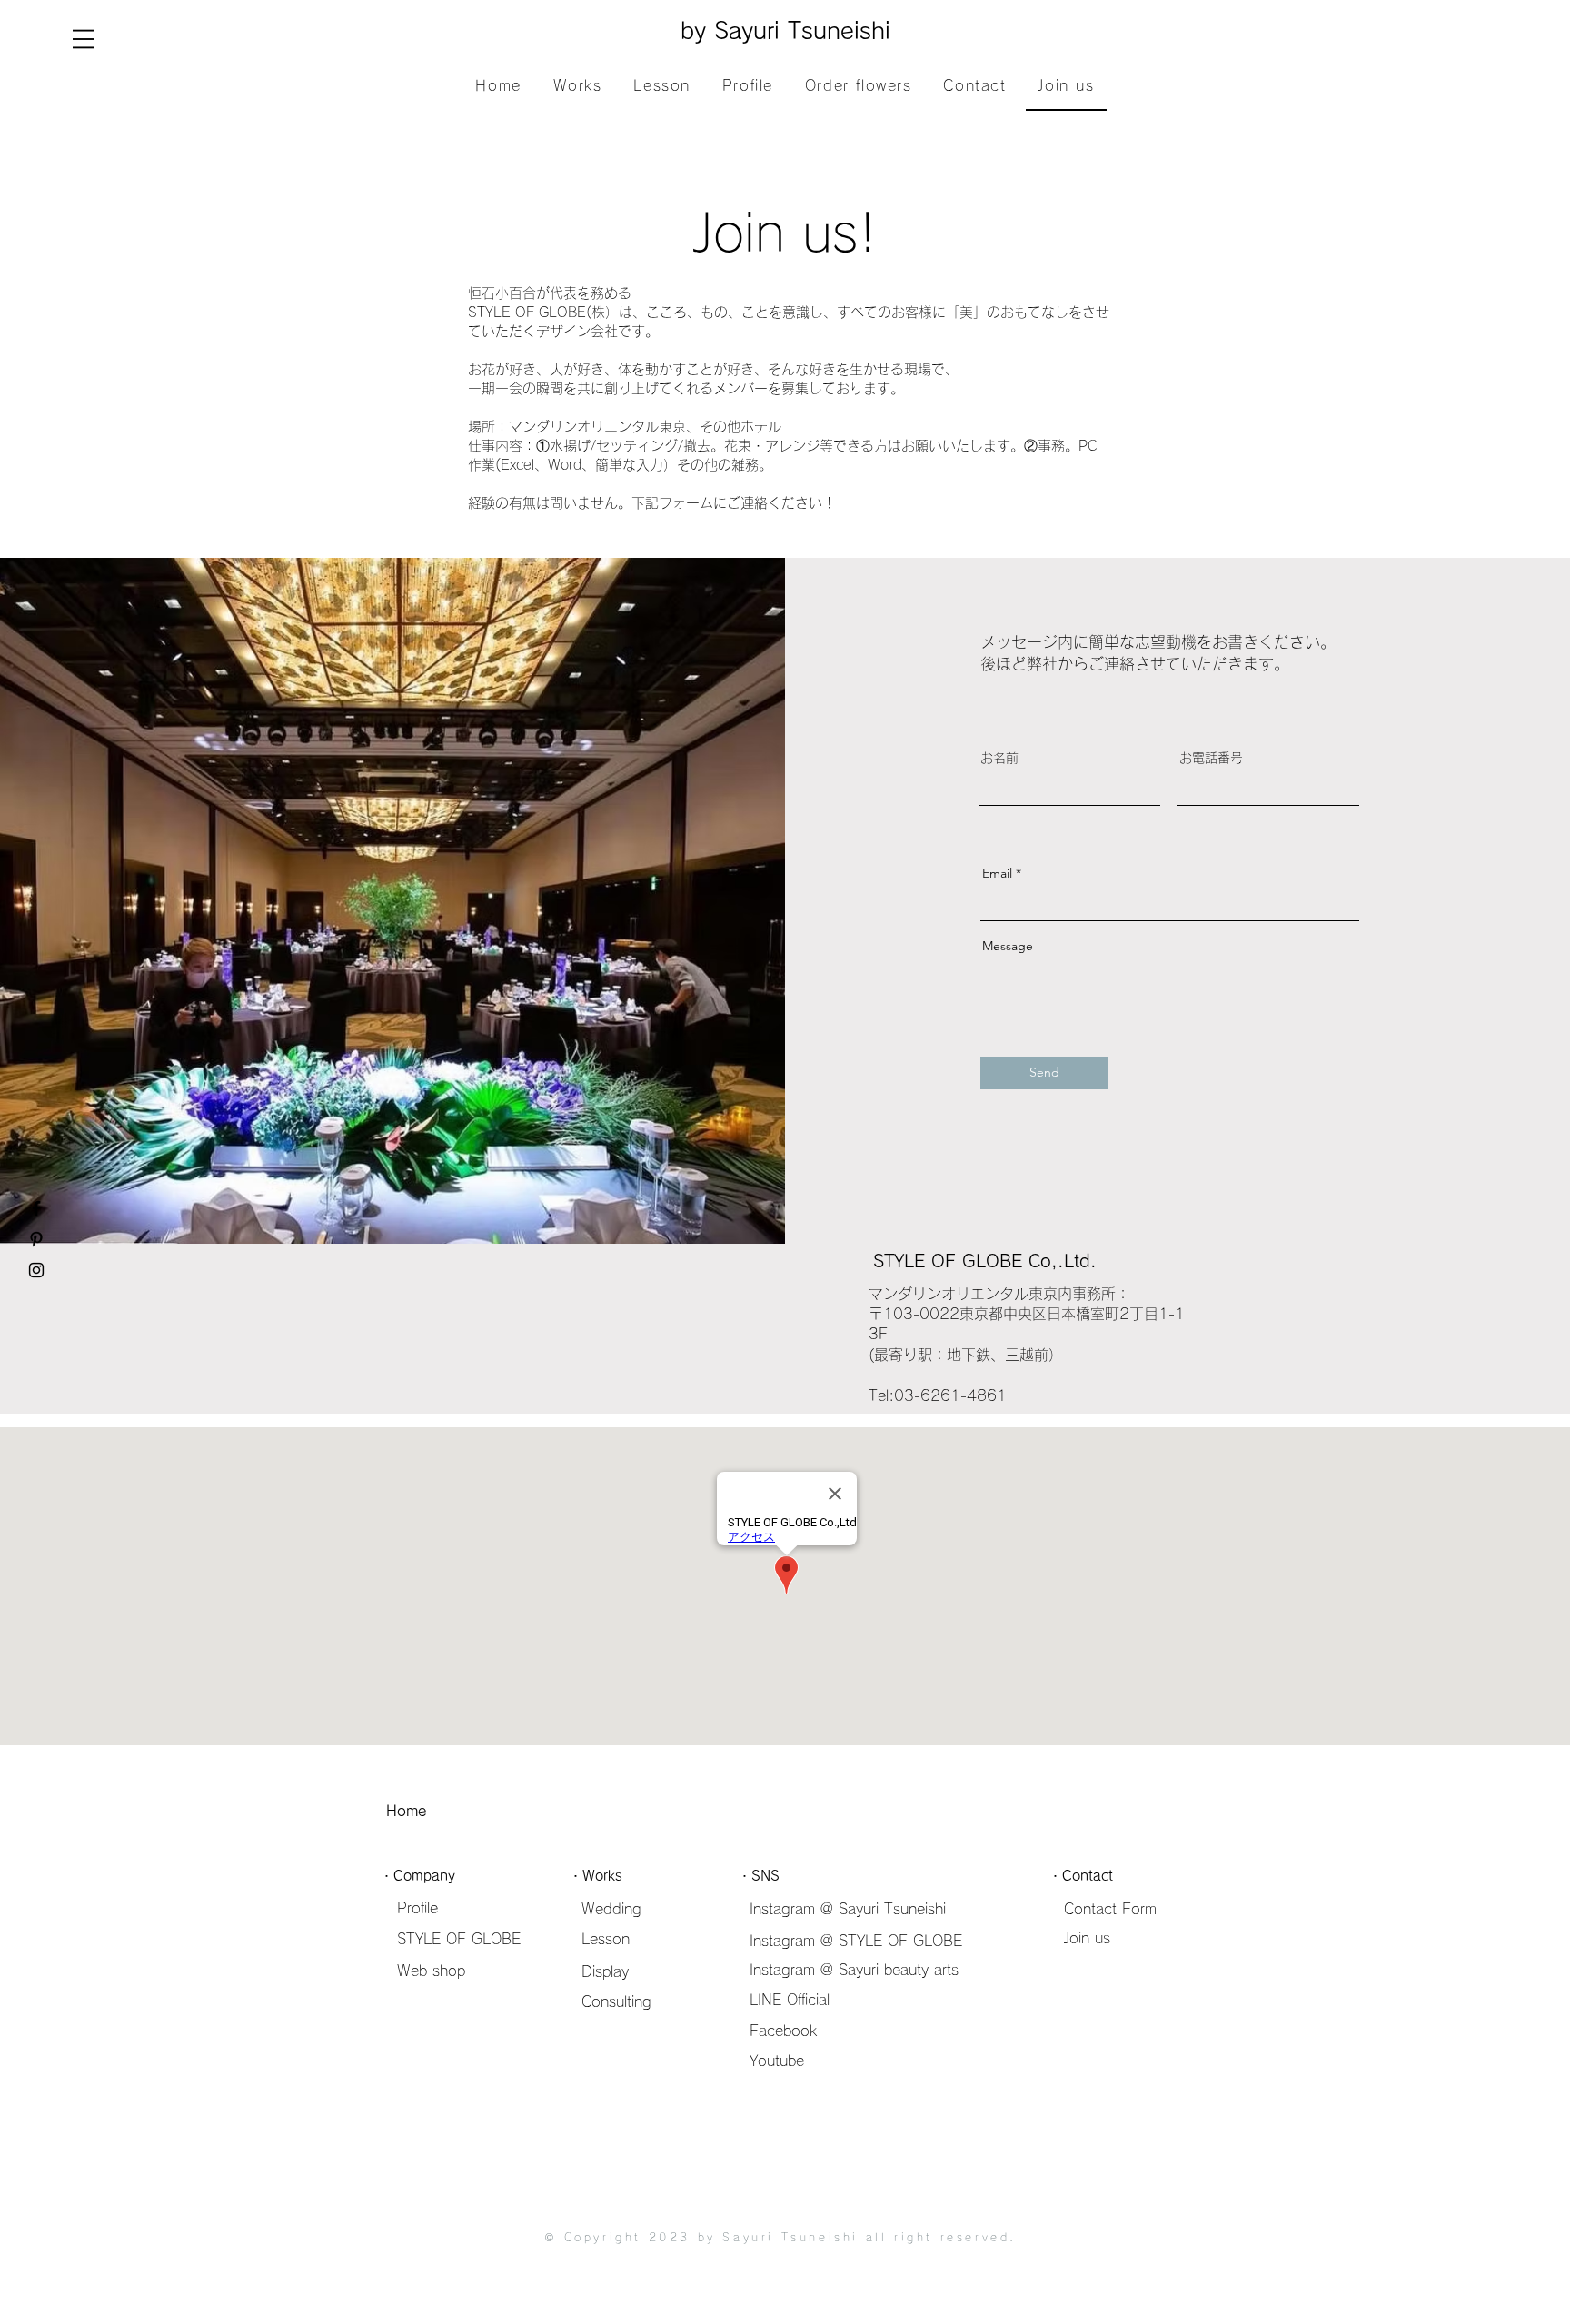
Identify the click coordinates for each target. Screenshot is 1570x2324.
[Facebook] (36, 1208)
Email (997, 873)
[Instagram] (36, 1270)
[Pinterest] (36, 1239)
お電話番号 (1211, 758)
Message (1008, 946)
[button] (84, 39)
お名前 (999, 758)
